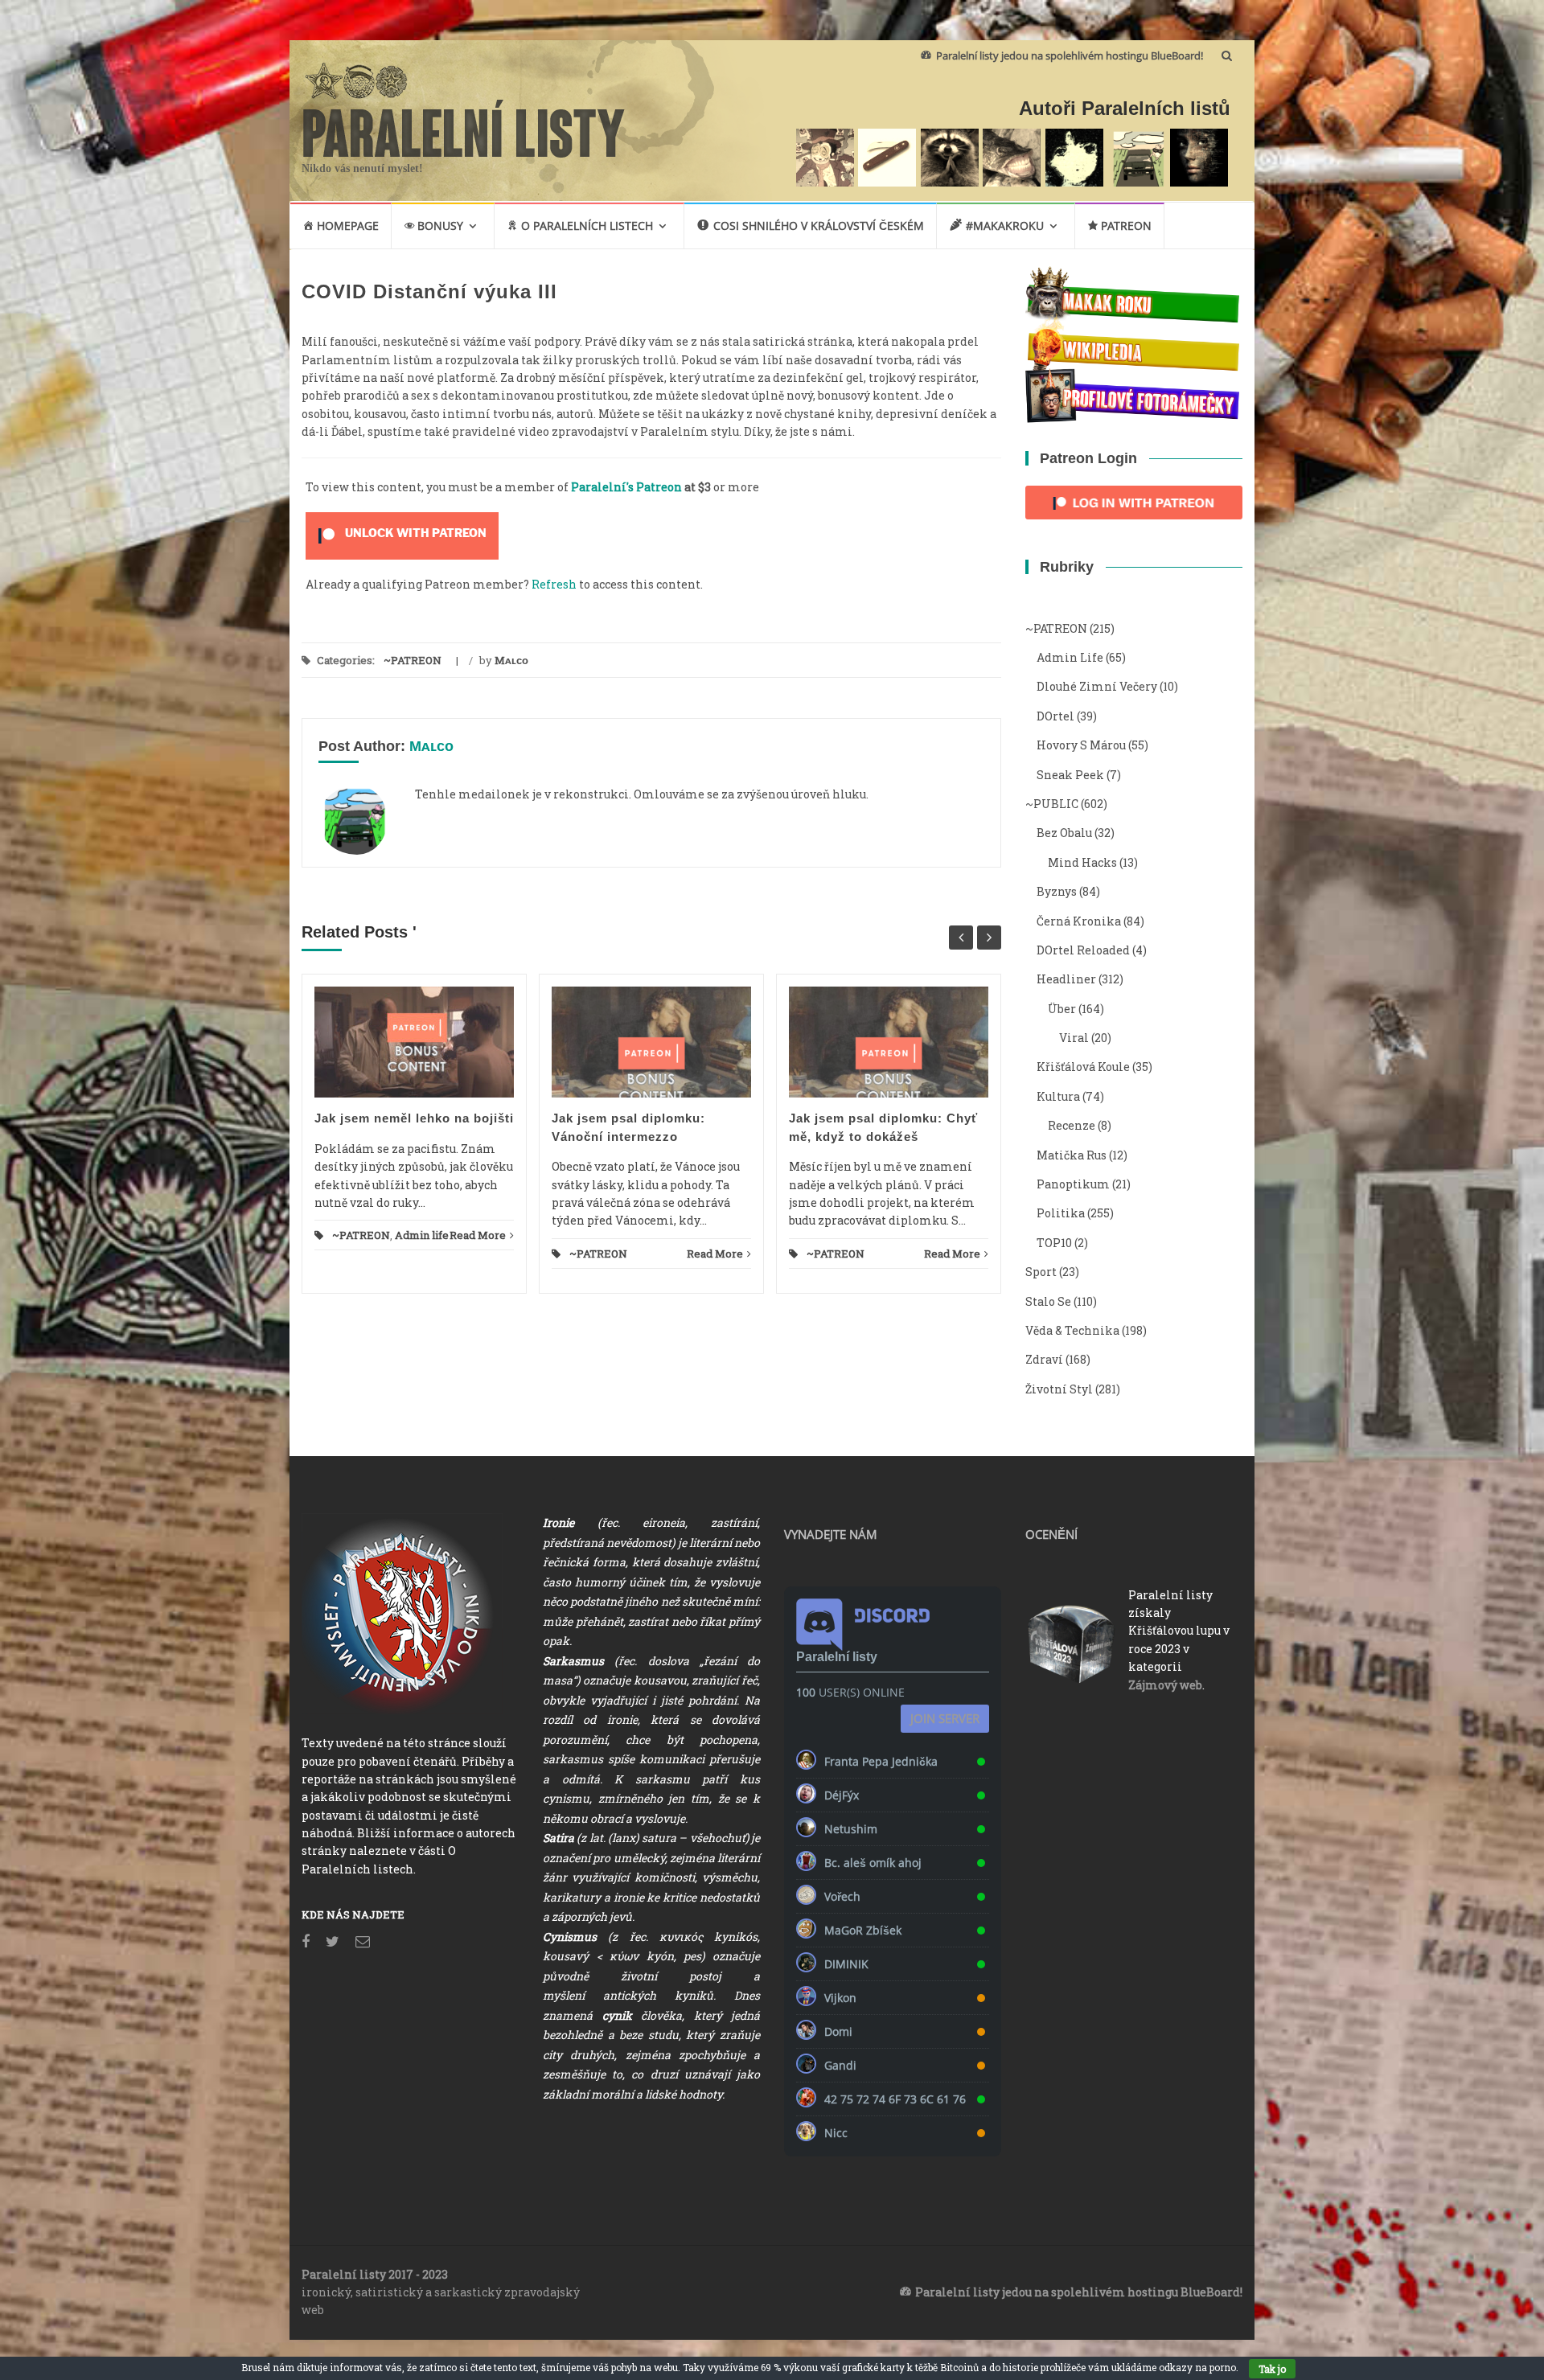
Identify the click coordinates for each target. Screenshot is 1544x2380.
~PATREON (413, 660)
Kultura (1058, 1096)
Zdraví (1044, 1359)
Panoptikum (1073, 1184)
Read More (478, 1235)
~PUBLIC (1052, 804)
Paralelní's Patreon (626, 487)
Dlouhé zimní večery (1097, 686)
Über (1062, 1009)
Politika (1061, 1213)
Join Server (945, 1718)
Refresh (554, 584)
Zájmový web (1165, 1685)
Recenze (1072, 1125)
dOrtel (1055, 716)
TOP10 (1054, 1243)
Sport (1041, 1272)
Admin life (422, 1235)
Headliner (1066, 979)
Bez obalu (1064, 833)
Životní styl (1059, 1389)
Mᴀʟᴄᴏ (511, 660)
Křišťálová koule (1083, 1067)
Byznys (1057, 891)
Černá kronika (1079, 921)
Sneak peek (1070, 775)
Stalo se (1048, 1301)
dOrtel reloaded (1083, 950)
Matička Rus (1072, 1155)
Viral (1074, 1038)
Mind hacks (1082, 862)
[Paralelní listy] (464, 126)
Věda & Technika (1072, 1330)
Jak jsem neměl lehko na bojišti (414, 1118)
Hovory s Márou (1081, 745)
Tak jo (1272, 2369)
